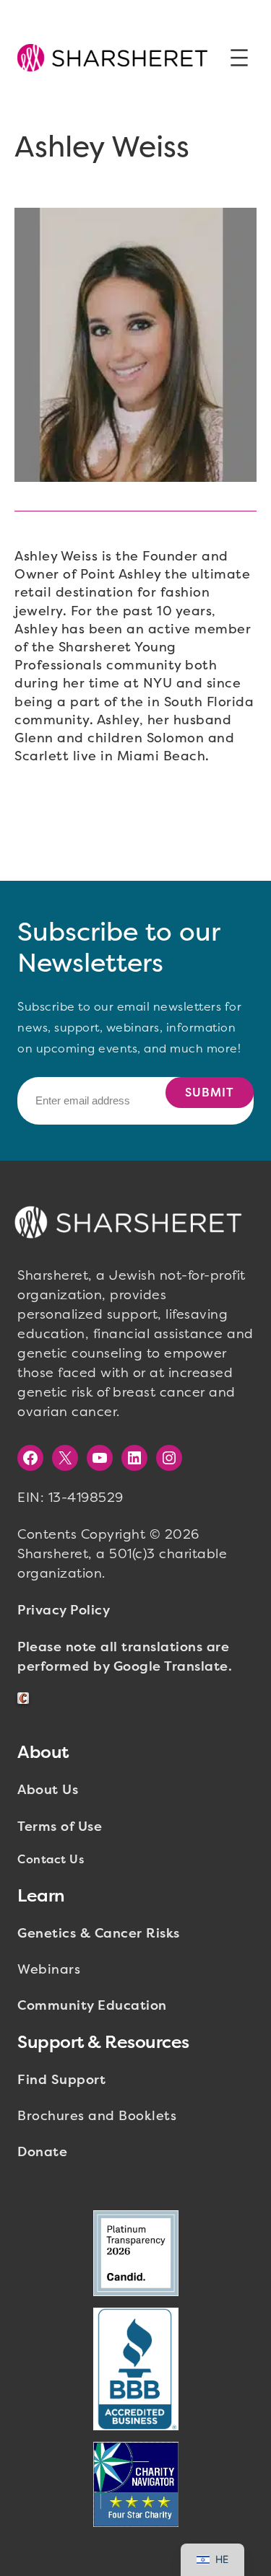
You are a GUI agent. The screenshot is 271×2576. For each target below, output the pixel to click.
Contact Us (51, 1859)
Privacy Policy (64, 1610)
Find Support (61, 2080)
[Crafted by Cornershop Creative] (26, 1698)
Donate (42, 2152)
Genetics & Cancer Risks (99, 1933)
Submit (210, 1093)
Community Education (92, 2005)
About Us (48, 1790)
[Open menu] (239, 58)
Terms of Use (60, 1827)
